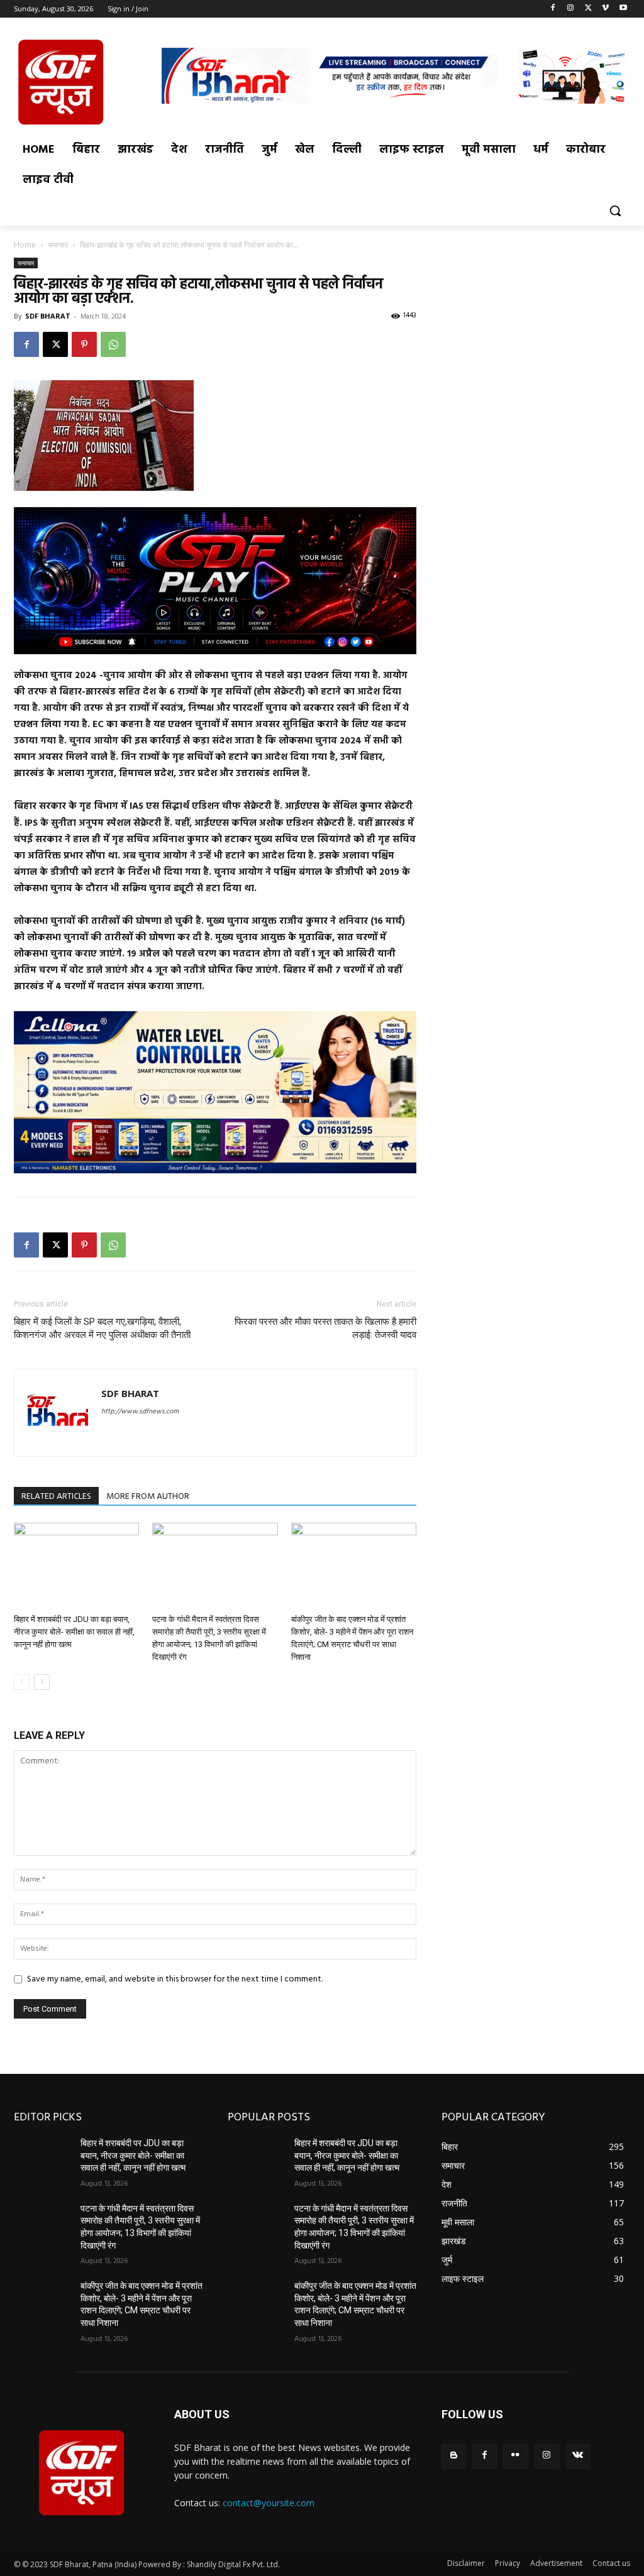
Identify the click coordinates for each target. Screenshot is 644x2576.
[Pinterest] (84, 344)
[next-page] (42, 1682)
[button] (615, 211)
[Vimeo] (605, 9)
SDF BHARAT (48, 316)
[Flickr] (515, 2456)
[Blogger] (454, 2456)
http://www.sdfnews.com (140, 1411)
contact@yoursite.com (269, 2503)
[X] (588, 9)
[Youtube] (623, 9)
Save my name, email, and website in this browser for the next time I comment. (175, 1979)
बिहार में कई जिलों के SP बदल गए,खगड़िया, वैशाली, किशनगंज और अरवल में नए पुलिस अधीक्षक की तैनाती (102, 1328)
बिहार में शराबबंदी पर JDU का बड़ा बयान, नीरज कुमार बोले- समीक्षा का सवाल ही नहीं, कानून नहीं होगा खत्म (74, 1632)
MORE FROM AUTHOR (148, 1497)
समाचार (58, 245)
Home (25, 245)
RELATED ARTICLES (56, 1497)
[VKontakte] (578, 2456)
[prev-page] (22, 1682)
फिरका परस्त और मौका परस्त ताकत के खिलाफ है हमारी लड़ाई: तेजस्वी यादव (325, 1328)
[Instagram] (571, 9)
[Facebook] (553, 9)
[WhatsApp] (113, 344)
